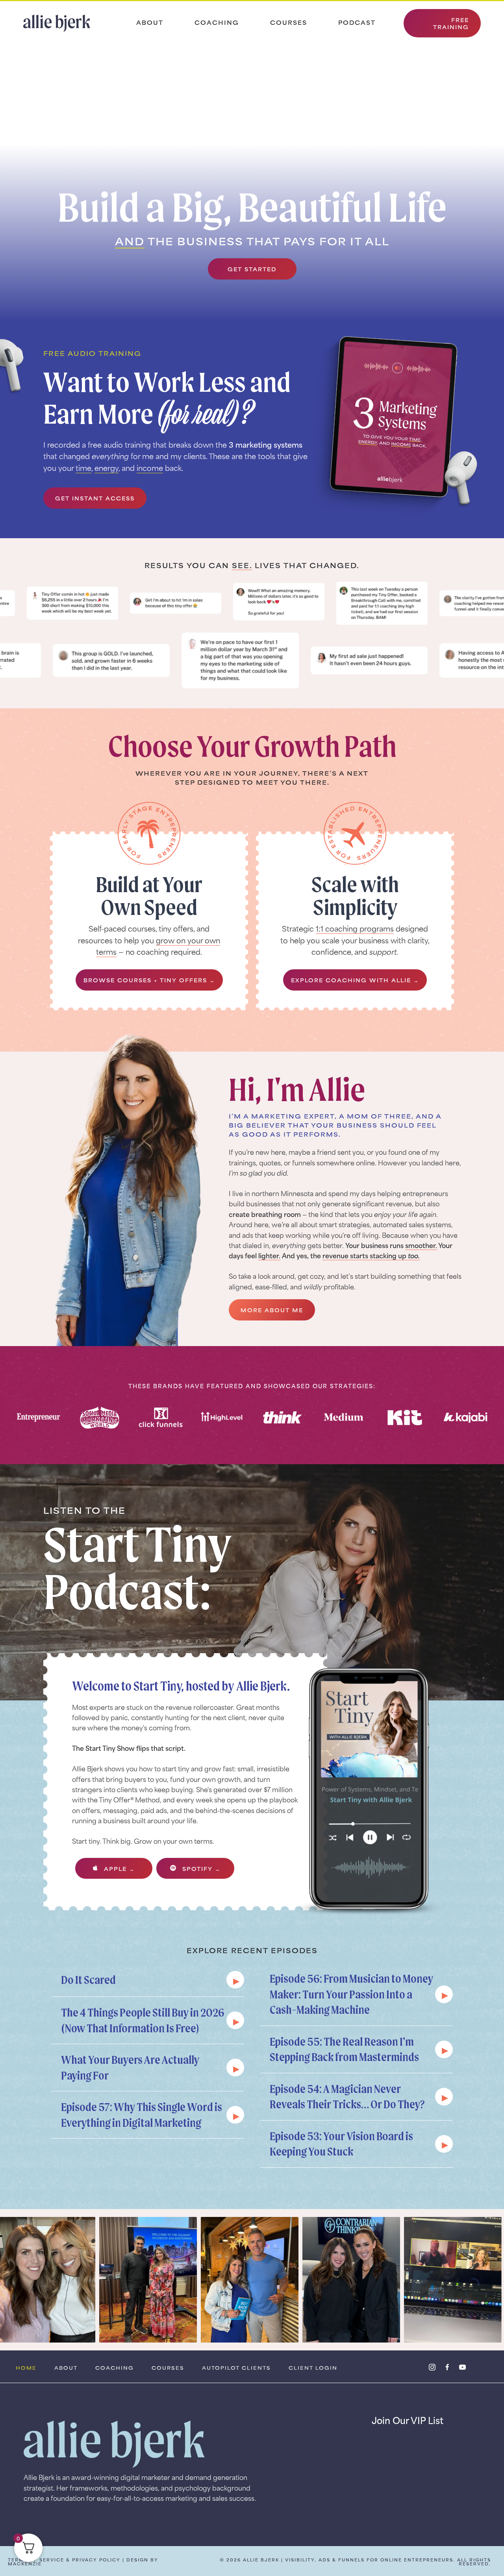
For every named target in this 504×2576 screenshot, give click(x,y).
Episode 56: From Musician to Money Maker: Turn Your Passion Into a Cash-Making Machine (351, 1994)
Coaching (217, 22)
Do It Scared (88, 1980)
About (150, 22)
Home (26, 2368)
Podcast (357, 22)
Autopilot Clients (236, 2368)
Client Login (313, 2368)
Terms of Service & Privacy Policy (64, 2560)
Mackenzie (25, 2564)
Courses (289, 22)
